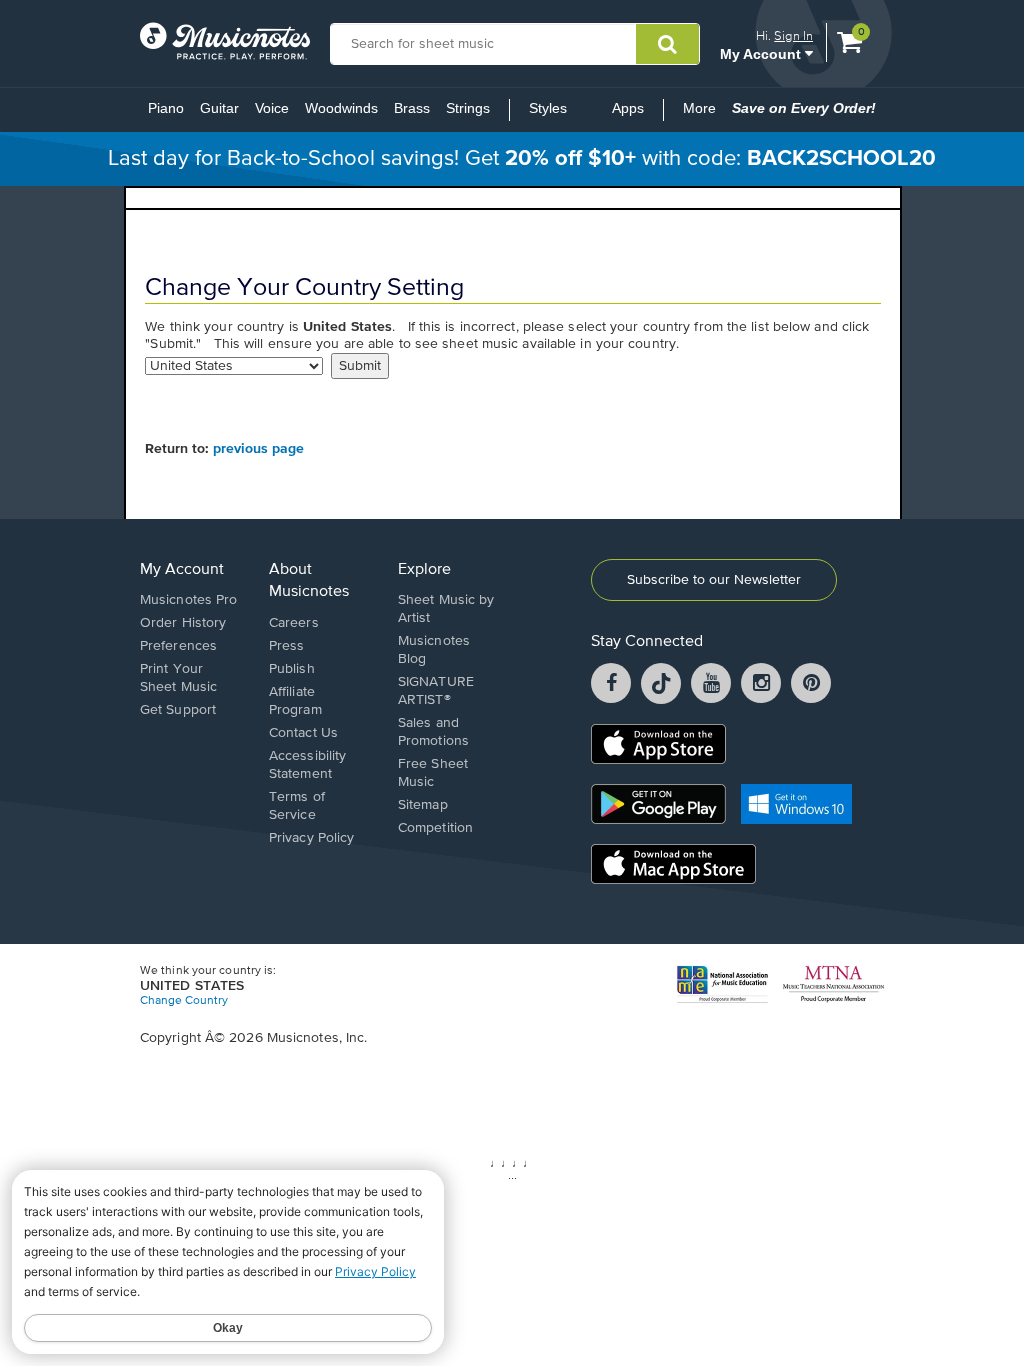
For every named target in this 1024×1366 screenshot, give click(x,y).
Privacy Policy (311, 838)
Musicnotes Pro (188, 600)
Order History (183, 623)
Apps (628, 108)
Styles (548, 108)
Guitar (219, 108)
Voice (272, 108)
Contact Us (303, 733)
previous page (258, 449)
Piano (166, 108)
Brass (412, 108)
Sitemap (423, 805)
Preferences (178, 646)
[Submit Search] (667, 44)
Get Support (178, 710)
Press (287, 646)
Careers (294, 623)
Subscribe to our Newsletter (714, 580)
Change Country (184, 1001)
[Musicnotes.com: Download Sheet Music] (225, 41)
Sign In (793, 35)
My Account (762, 53)
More (703, 114)
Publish (292, 669)
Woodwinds (341, 108)
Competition (435, 828)
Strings (468, 108)
